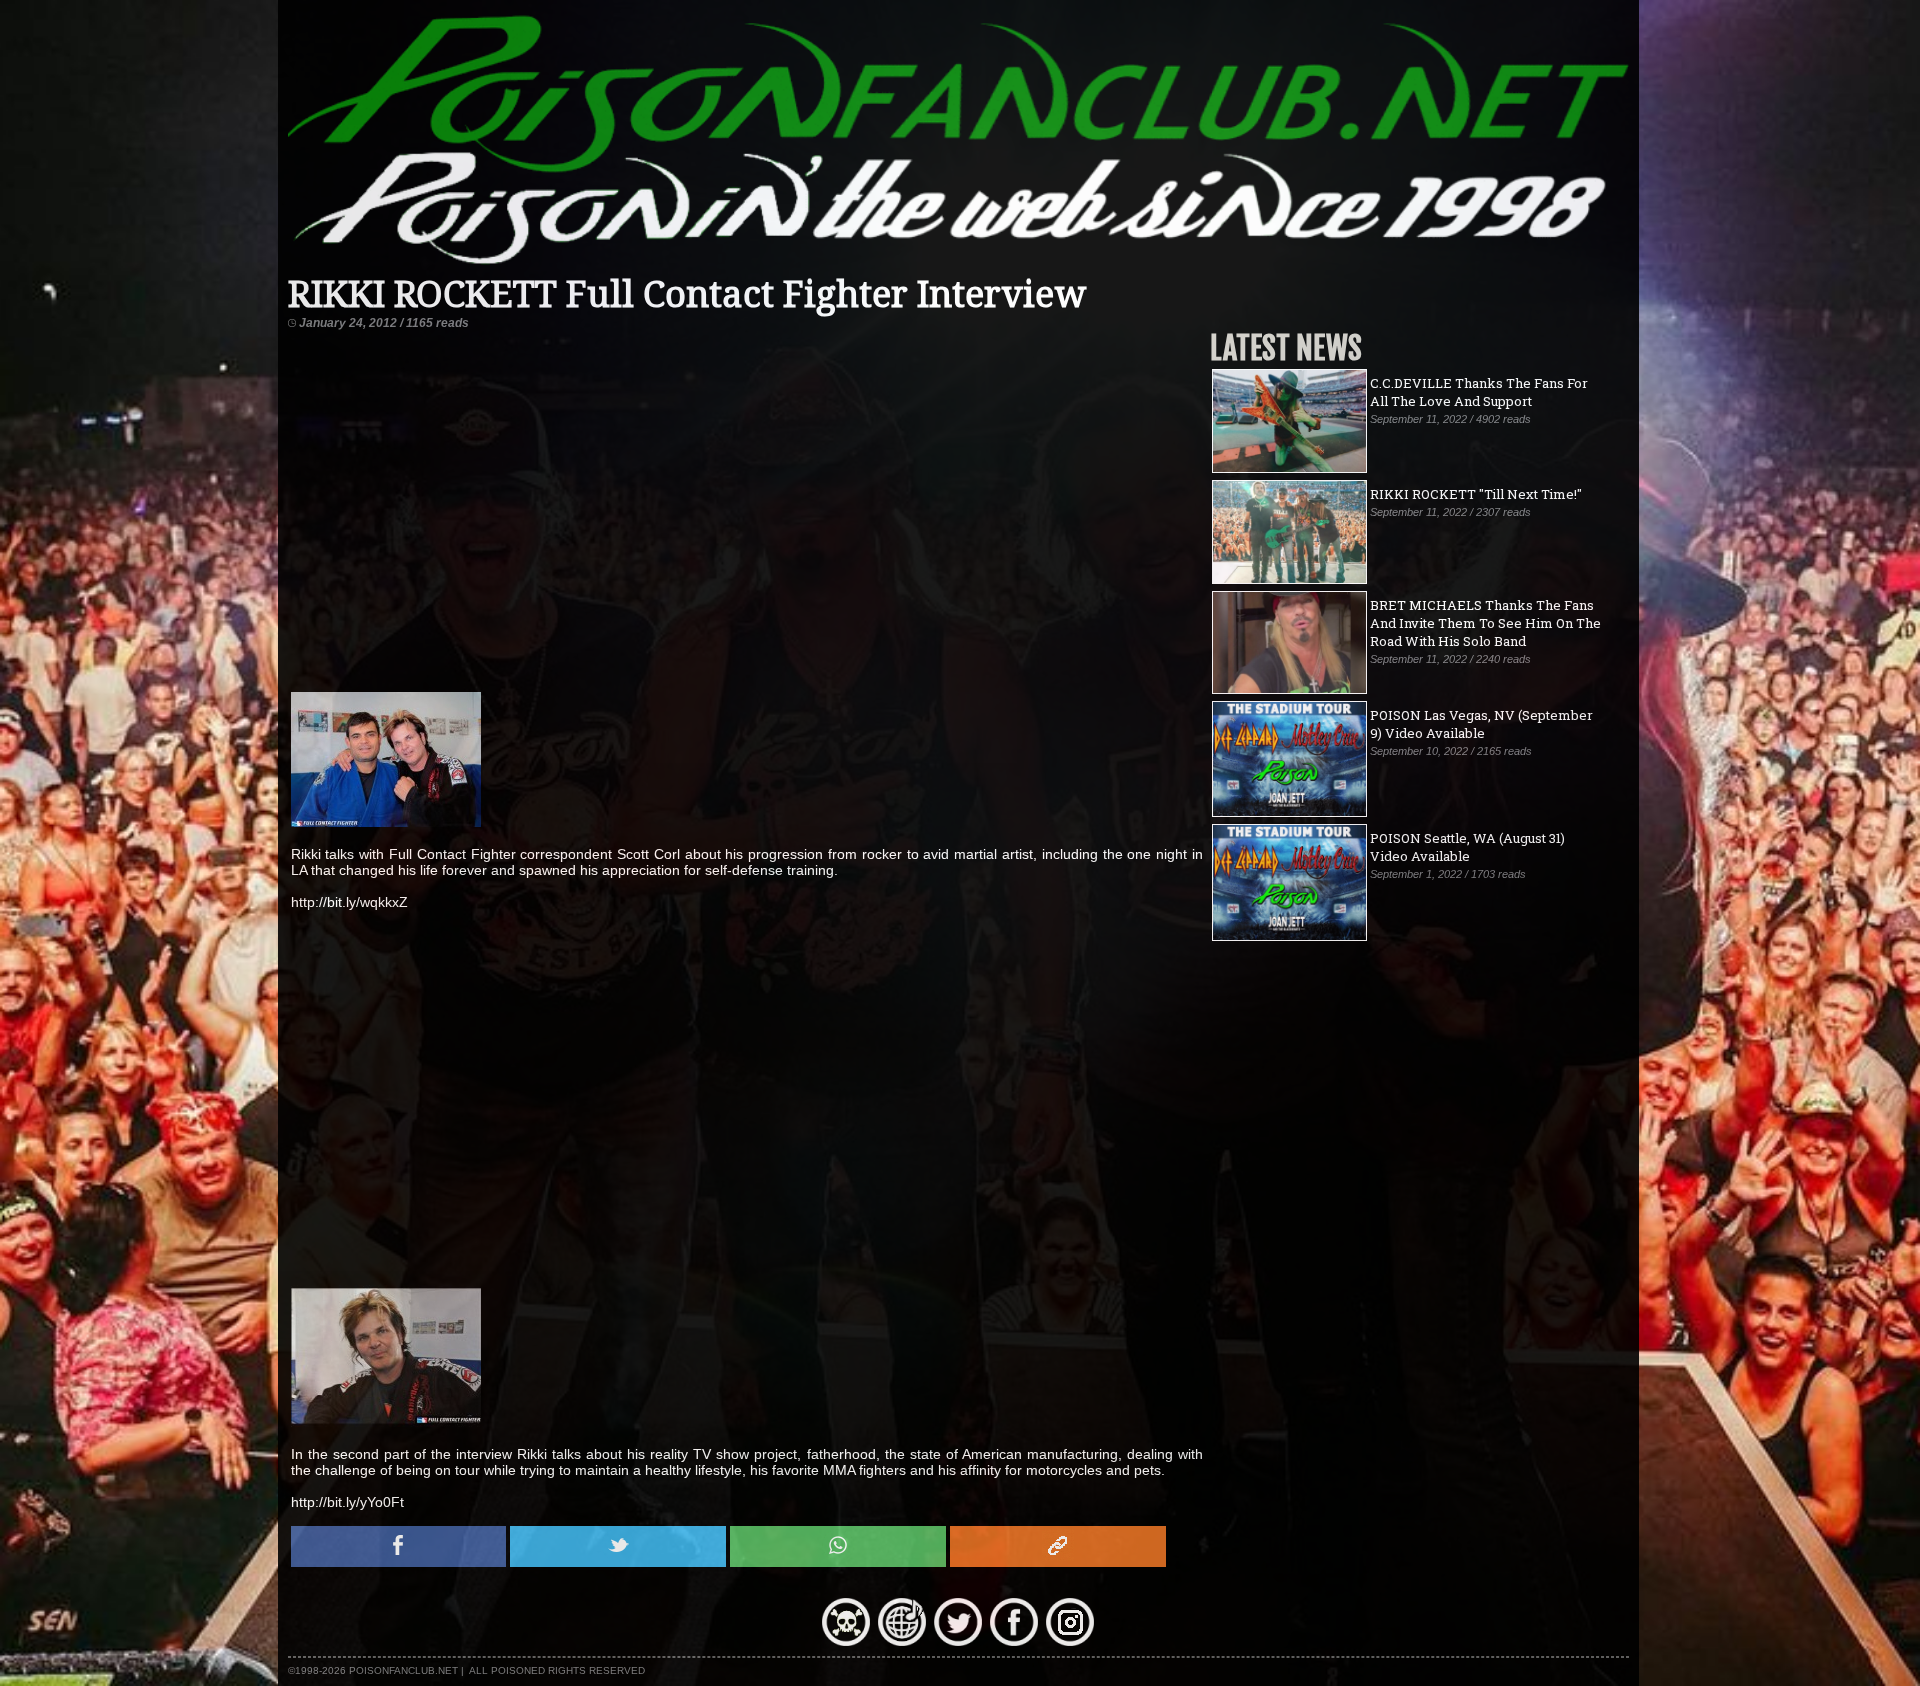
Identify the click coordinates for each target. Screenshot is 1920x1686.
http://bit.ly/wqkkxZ (349, 902)
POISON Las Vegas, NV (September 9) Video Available (1481, 724)
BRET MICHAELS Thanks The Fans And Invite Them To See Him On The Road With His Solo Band (1485, 623)
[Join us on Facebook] (1014, 1641)
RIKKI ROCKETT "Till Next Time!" (1476, 494)
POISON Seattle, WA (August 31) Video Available (1467, 847)
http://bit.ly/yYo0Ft (347, 1502)
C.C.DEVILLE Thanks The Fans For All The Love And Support (1479, 392)
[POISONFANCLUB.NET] (959, 265)
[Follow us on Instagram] (1070, 1641)
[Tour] (902, 1641)
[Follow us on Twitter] (958, 1641)
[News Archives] (846, 1641)
